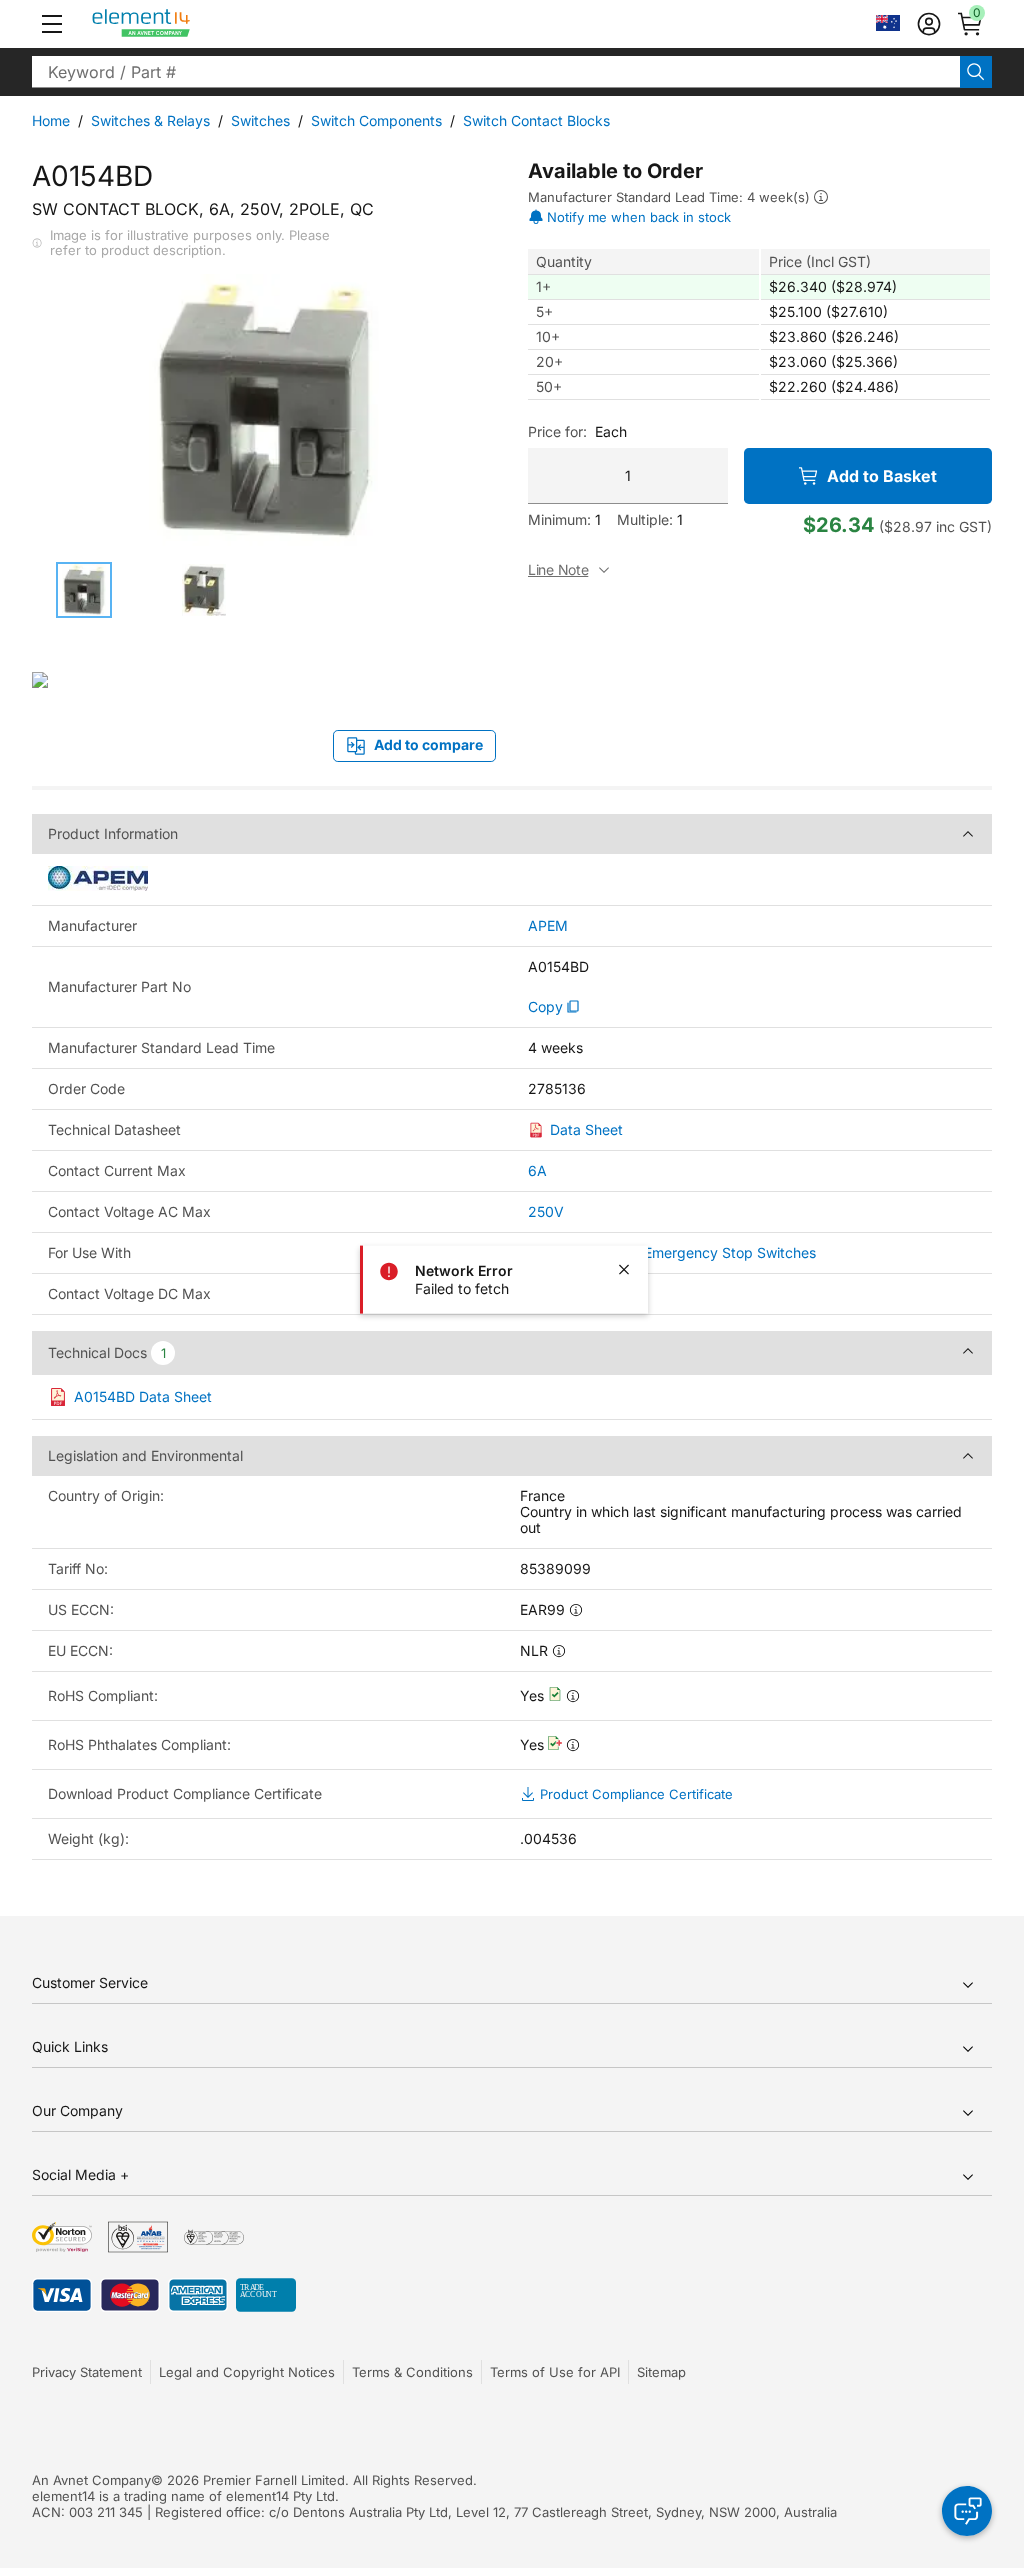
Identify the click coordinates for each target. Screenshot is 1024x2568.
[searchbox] (496, 72)
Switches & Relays (150, 120)
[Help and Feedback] (967, 2511)
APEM (548, 926)
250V (546, 1211)
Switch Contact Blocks (536, 120)
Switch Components (376, 120)
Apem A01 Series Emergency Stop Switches (672, 1252)
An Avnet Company (91, 2480)
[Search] (976, 72)
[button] (52, 24)
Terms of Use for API (555, 2372)
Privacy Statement (87, 2372)
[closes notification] (624, 1270)
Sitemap (661, 2372)
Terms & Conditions (412, 2372)
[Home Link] (178, 24)
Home (51, 120)
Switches (260, 120)
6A (537, 1170)
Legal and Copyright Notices (247, 2372)
